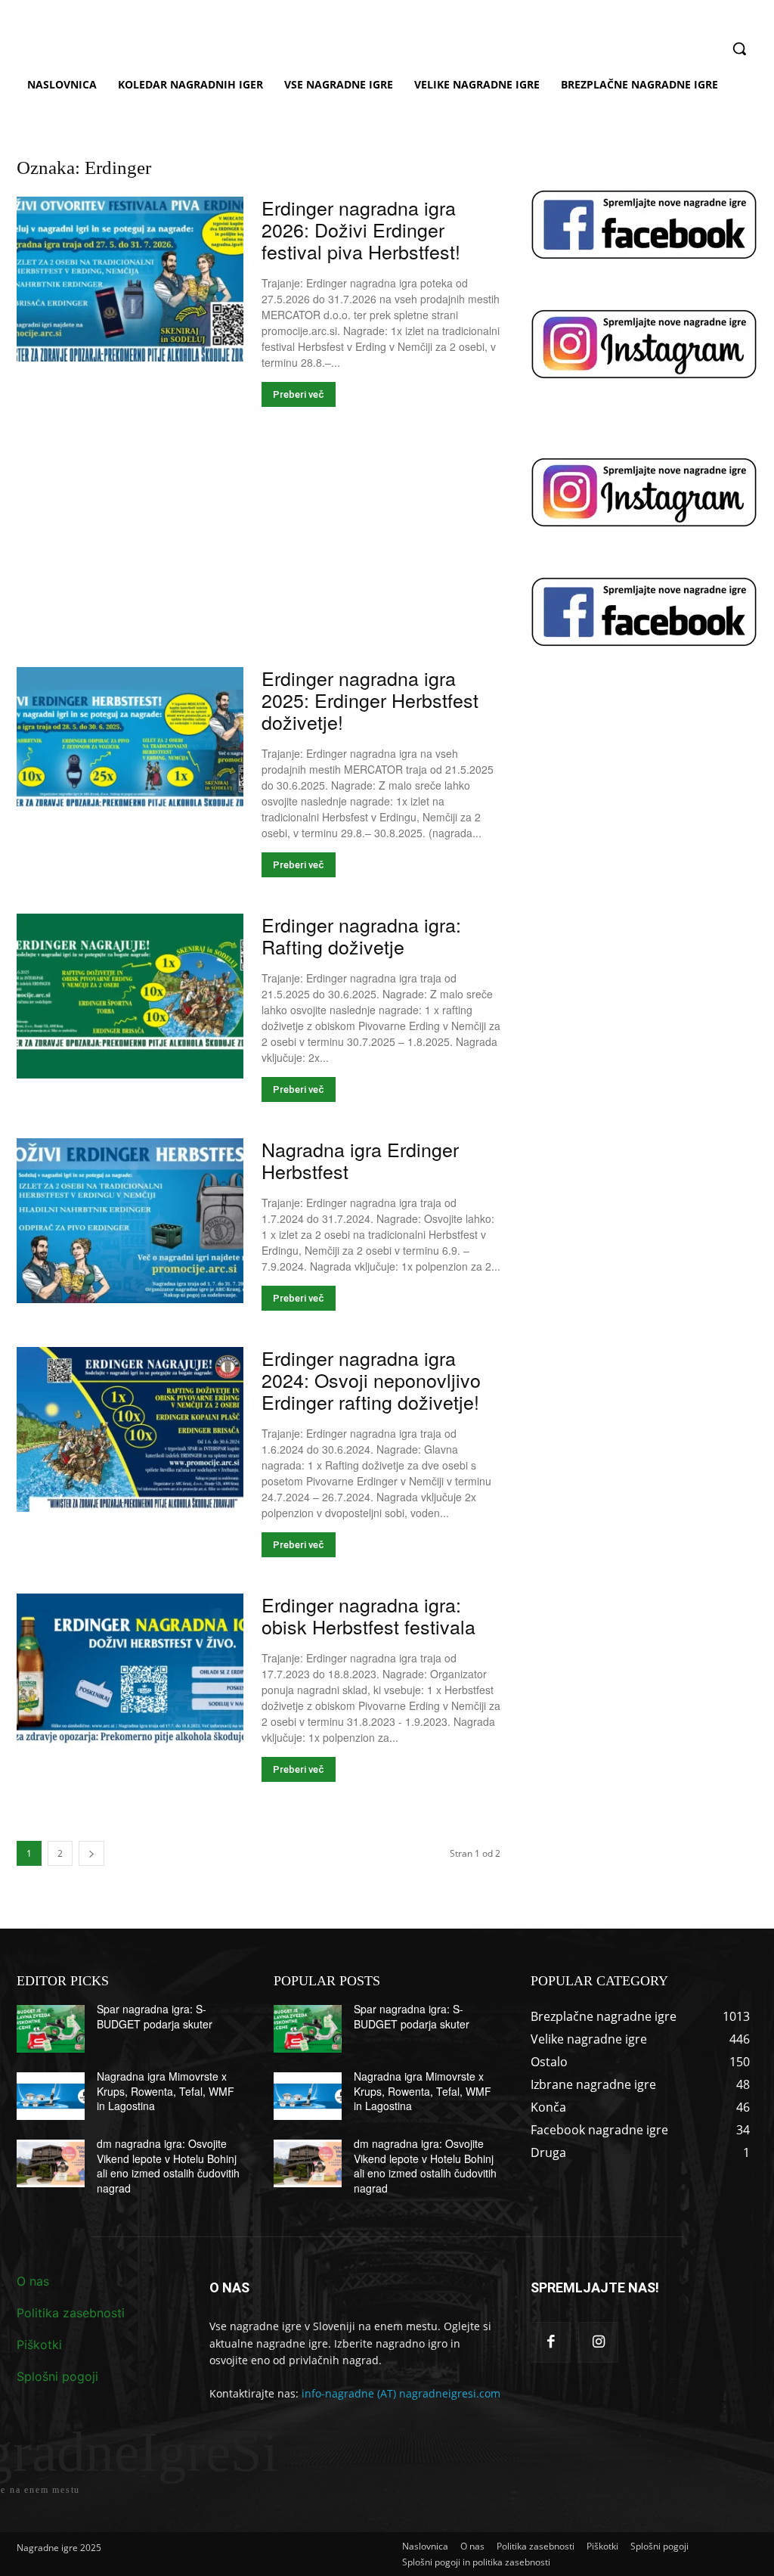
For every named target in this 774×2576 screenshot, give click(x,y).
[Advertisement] (259, 555)
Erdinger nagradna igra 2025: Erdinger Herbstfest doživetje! (370, 700)
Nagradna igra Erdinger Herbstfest (360, 1160)
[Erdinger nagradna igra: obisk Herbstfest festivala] (130, 1676)
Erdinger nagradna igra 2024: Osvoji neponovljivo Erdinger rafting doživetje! (371, 1380)
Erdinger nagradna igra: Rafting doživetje (361, 935)
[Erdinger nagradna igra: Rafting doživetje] (130, 996)
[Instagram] (598, 2342)
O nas (33, 2281)
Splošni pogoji (57, 2376)
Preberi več (299, 394)
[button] (739, 48)
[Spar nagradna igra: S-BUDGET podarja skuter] (51, 2029)
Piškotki (39, 2345)
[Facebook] (551, 2342)
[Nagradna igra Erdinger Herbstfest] (130, 1221)
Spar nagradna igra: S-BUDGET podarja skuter (155, 2016)
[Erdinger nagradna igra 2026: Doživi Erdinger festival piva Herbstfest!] (130, 279)
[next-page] (91, 1853)
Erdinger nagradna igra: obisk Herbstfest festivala (368, 1615)
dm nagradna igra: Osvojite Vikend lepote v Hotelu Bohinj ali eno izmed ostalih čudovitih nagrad (168, 2166)
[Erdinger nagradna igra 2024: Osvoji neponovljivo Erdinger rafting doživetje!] (130, 1429)
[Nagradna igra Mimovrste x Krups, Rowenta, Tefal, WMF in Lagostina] (51, 2096)
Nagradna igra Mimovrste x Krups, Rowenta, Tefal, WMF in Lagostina (166, 2091)
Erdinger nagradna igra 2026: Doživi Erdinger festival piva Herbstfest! (361, 229)
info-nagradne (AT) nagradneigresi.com (401, 2393)
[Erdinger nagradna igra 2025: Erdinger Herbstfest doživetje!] (130, 750)
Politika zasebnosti (71, 2313)
